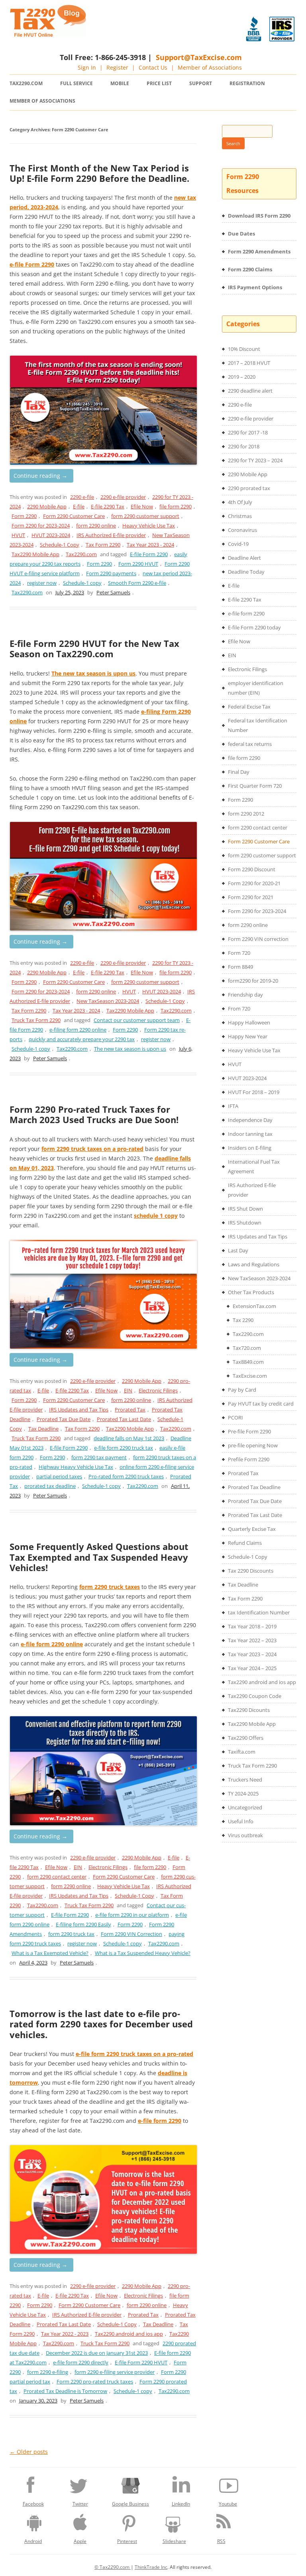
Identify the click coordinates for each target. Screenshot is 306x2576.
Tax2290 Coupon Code (255, 1696)
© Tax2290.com (113, 2567)
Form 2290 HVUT (138, 564)
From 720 (239, 1009)
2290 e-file (82, 497)
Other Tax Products (251, 1292)
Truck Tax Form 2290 (36, 1020)
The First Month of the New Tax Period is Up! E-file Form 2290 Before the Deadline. (99, 173)
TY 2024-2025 (243, 1793)
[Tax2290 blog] (48, 35)
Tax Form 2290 (103, 545)
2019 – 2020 (242, 377)
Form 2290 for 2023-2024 (41, 526)
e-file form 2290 (160, 2121)
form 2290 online (96, 526)
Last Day (238, 1250)
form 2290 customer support (145, 516)
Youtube (228, 2504)
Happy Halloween (249, 1022)
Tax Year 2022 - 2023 (65, 2334)
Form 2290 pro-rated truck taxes (95, 2381)
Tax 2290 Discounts (251, 1571)
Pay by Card (242, 1390)
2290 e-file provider (123, 497)
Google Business (130, 2504)
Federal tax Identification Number (258, 725)
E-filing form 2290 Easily (83, 1924)
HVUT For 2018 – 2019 (254, 1092)
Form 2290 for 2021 (251, 897)
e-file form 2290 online (52, 1644)
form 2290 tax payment (99, 1457)
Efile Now (142, 506)
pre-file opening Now (253, 1445)
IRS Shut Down (245, 1209)
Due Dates (241, 234)
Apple (80, 2541)
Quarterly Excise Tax (252, 1529)
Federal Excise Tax (249, 707)
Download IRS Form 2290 (259, 216)
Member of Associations (210, 67)
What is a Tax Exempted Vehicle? (50, 1953)
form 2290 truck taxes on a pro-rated (92, 1149)
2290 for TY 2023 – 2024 (255, 460)
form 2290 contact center (57, 1877)
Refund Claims (245, 1543)
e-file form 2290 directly (81, 2362)
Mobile (120, 83)
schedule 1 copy (156, 1216)
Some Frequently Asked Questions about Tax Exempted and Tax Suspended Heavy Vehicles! (99, 1557)
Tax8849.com (248, 1362)
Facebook (33, 2504)
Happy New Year (248, 1036)
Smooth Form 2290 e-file (137, 583)
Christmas (240, 516)
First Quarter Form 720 (255, 786)
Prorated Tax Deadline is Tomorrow (65, 2391)
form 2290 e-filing (48, 2372)
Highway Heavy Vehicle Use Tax (76, 1467)
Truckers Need (245, 1780)
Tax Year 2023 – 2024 (252, 1654)
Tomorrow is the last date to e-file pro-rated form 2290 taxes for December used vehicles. (101, 2024)
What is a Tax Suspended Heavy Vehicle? (143, 1953)
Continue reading (40, 476)
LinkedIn (181, 2504)
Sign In (87, 67)
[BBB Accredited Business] (254, 29)
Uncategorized (245, 1807)
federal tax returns (250, 744)
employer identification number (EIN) (256, 688)
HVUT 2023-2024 (51, 535)
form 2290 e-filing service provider (115, 2372)
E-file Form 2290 (149, 554)
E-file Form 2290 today (254, 627)
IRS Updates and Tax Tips (79, 1410)
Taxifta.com (242, 1752)
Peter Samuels (113, 592)
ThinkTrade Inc (151, 2567)
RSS (221, 2541)
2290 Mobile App (47, 506)
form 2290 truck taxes (110, 1587)
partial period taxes (59, 1476)
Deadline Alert (244, 558)
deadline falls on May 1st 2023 (129, 1438)
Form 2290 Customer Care (74, 516)
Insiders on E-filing (250, 1148)
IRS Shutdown (245, 1223)
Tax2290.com (26, 83)
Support (201, 83)
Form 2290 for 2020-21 (254, 883)
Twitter (80, 2504)
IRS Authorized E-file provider (111, 535)
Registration (247, 83)
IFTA (233, 1106)
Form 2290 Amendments (259, 251)
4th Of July (240, 502)
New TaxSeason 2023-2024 (108, 1001)
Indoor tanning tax (250, 1134)
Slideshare (174, 2541)
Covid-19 (238, 544)
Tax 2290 (243, 1320)
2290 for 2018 (244, 446)
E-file (79, 506)
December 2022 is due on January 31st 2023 (97, 2353)
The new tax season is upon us (93, 673)
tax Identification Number (259, 1612)
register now (42, 583)
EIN (128, 1390)
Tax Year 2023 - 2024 (150, 545)
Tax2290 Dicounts (249, 1710)
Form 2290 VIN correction (258, 939)
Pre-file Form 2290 (249, 1431)
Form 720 (239, 953)
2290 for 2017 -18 (248, 432)
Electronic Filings (158, 1390)
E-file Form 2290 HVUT (141, 2362)
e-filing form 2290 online (78, 1030)
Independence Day (250, 1120)
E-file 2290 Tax (108, 506)
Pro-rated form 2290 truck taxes (126, 1476)
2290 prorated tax (249, 488)
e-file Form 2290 (32, 264)
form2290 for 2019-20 (253, 981)
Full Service (76, 83)
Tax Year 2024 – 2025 (252, 1668)
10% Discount (244, 349)
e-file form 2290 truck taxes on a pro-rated (134, 2054)
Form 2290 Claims (250, 269)
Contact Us (153, 67)
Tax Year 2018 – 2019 (252, 1626)
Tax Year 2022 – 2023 (252, 1640)
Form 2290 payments (111, 573)
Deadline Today (246, 572)
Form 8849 (240, 967)
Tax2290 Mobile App (35, 554)
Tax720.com (247, 1348)
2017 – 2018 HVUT (249, 363)
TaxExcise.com (250, 1376)
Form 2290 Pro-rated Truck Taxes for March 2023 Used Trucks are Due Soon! (94, 1114)
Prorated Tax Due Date (64, 1419)
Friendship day (245, 995)
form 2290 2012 (246, 814)
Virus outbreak (245, 1835)
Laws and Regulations (254, 1264)
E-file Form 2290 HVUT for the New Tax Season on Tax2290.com (94, 648)
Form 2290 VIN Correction (131, 1934)
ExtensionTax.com (254, 1306)
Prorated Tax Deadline (254, 1487)
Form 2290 (24, 516)
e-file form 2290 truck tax (124, 1448)
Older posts (29, 2452)
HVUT (18, 535)
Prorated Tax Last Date (124, 1419)
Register (117, 67)
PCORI (235, 1417)
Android (33, 2541)
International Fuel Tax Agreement (254, 1166)
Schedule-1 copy (82, 583)
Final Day (239, 772)
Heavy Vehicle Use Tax (149, 526)
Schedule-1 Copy (60, 545)
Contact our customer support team (137, 1020)
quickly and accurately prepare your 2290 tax (82, 1039)
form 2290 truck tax (71, 1934)
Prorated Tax (130, 1410)
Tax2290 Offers (246, 1738)
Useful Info (241, 1821)
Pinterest (127, 2541)
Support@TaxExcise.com (199, 57)
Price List (159, 83)
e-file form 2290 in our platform (132, 1915)
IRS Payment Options (255, 287)
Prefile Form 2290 (249, 1459)
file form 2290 (176, 506)
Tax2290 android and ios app (129, 2334)
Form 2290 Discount (252, 869)
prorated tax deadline (50, 1486)
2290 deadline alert (250, 391)
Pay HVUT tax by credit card (261, 1404)
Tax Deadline (43, 1429)
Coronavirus (242, 530)
